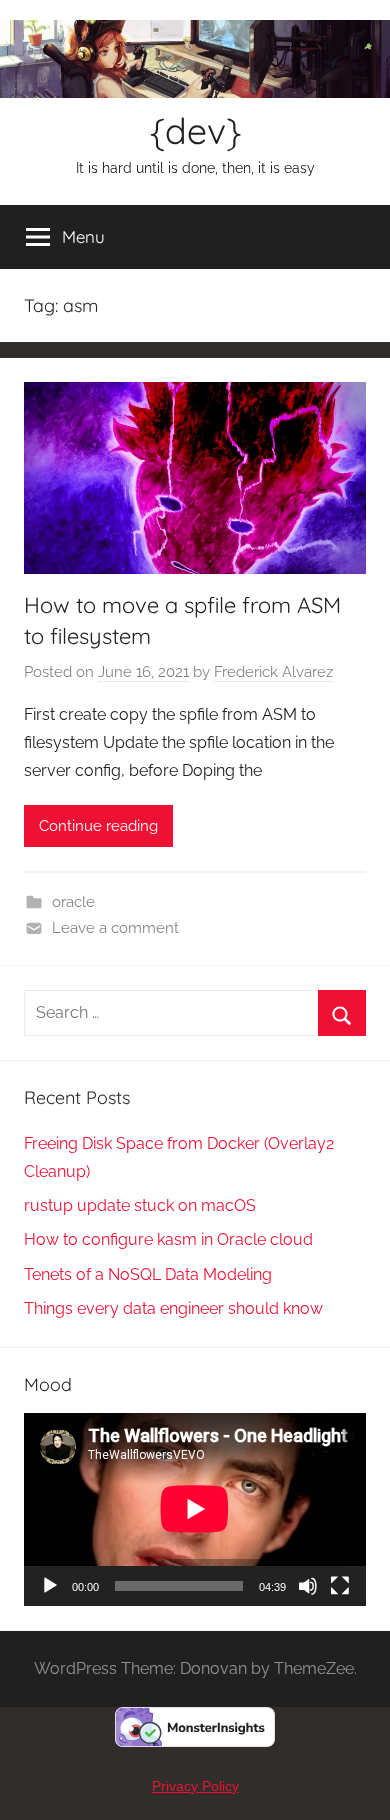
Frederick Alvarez (273, 672)
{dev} (195, 130)
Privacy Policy (195, 1786)
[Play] (50, 1586)
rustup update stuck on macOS (140, 1205)
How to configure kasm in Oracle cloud (168, 1239)
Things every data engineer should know (173, 1308)
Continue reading (98, 826)
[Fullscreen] (340, 1586)
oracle (73, 902)
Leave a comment (115, 928)
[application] (195, 1509)
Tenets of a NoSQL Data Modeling (148, 1274)
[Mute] (308, 1586)
